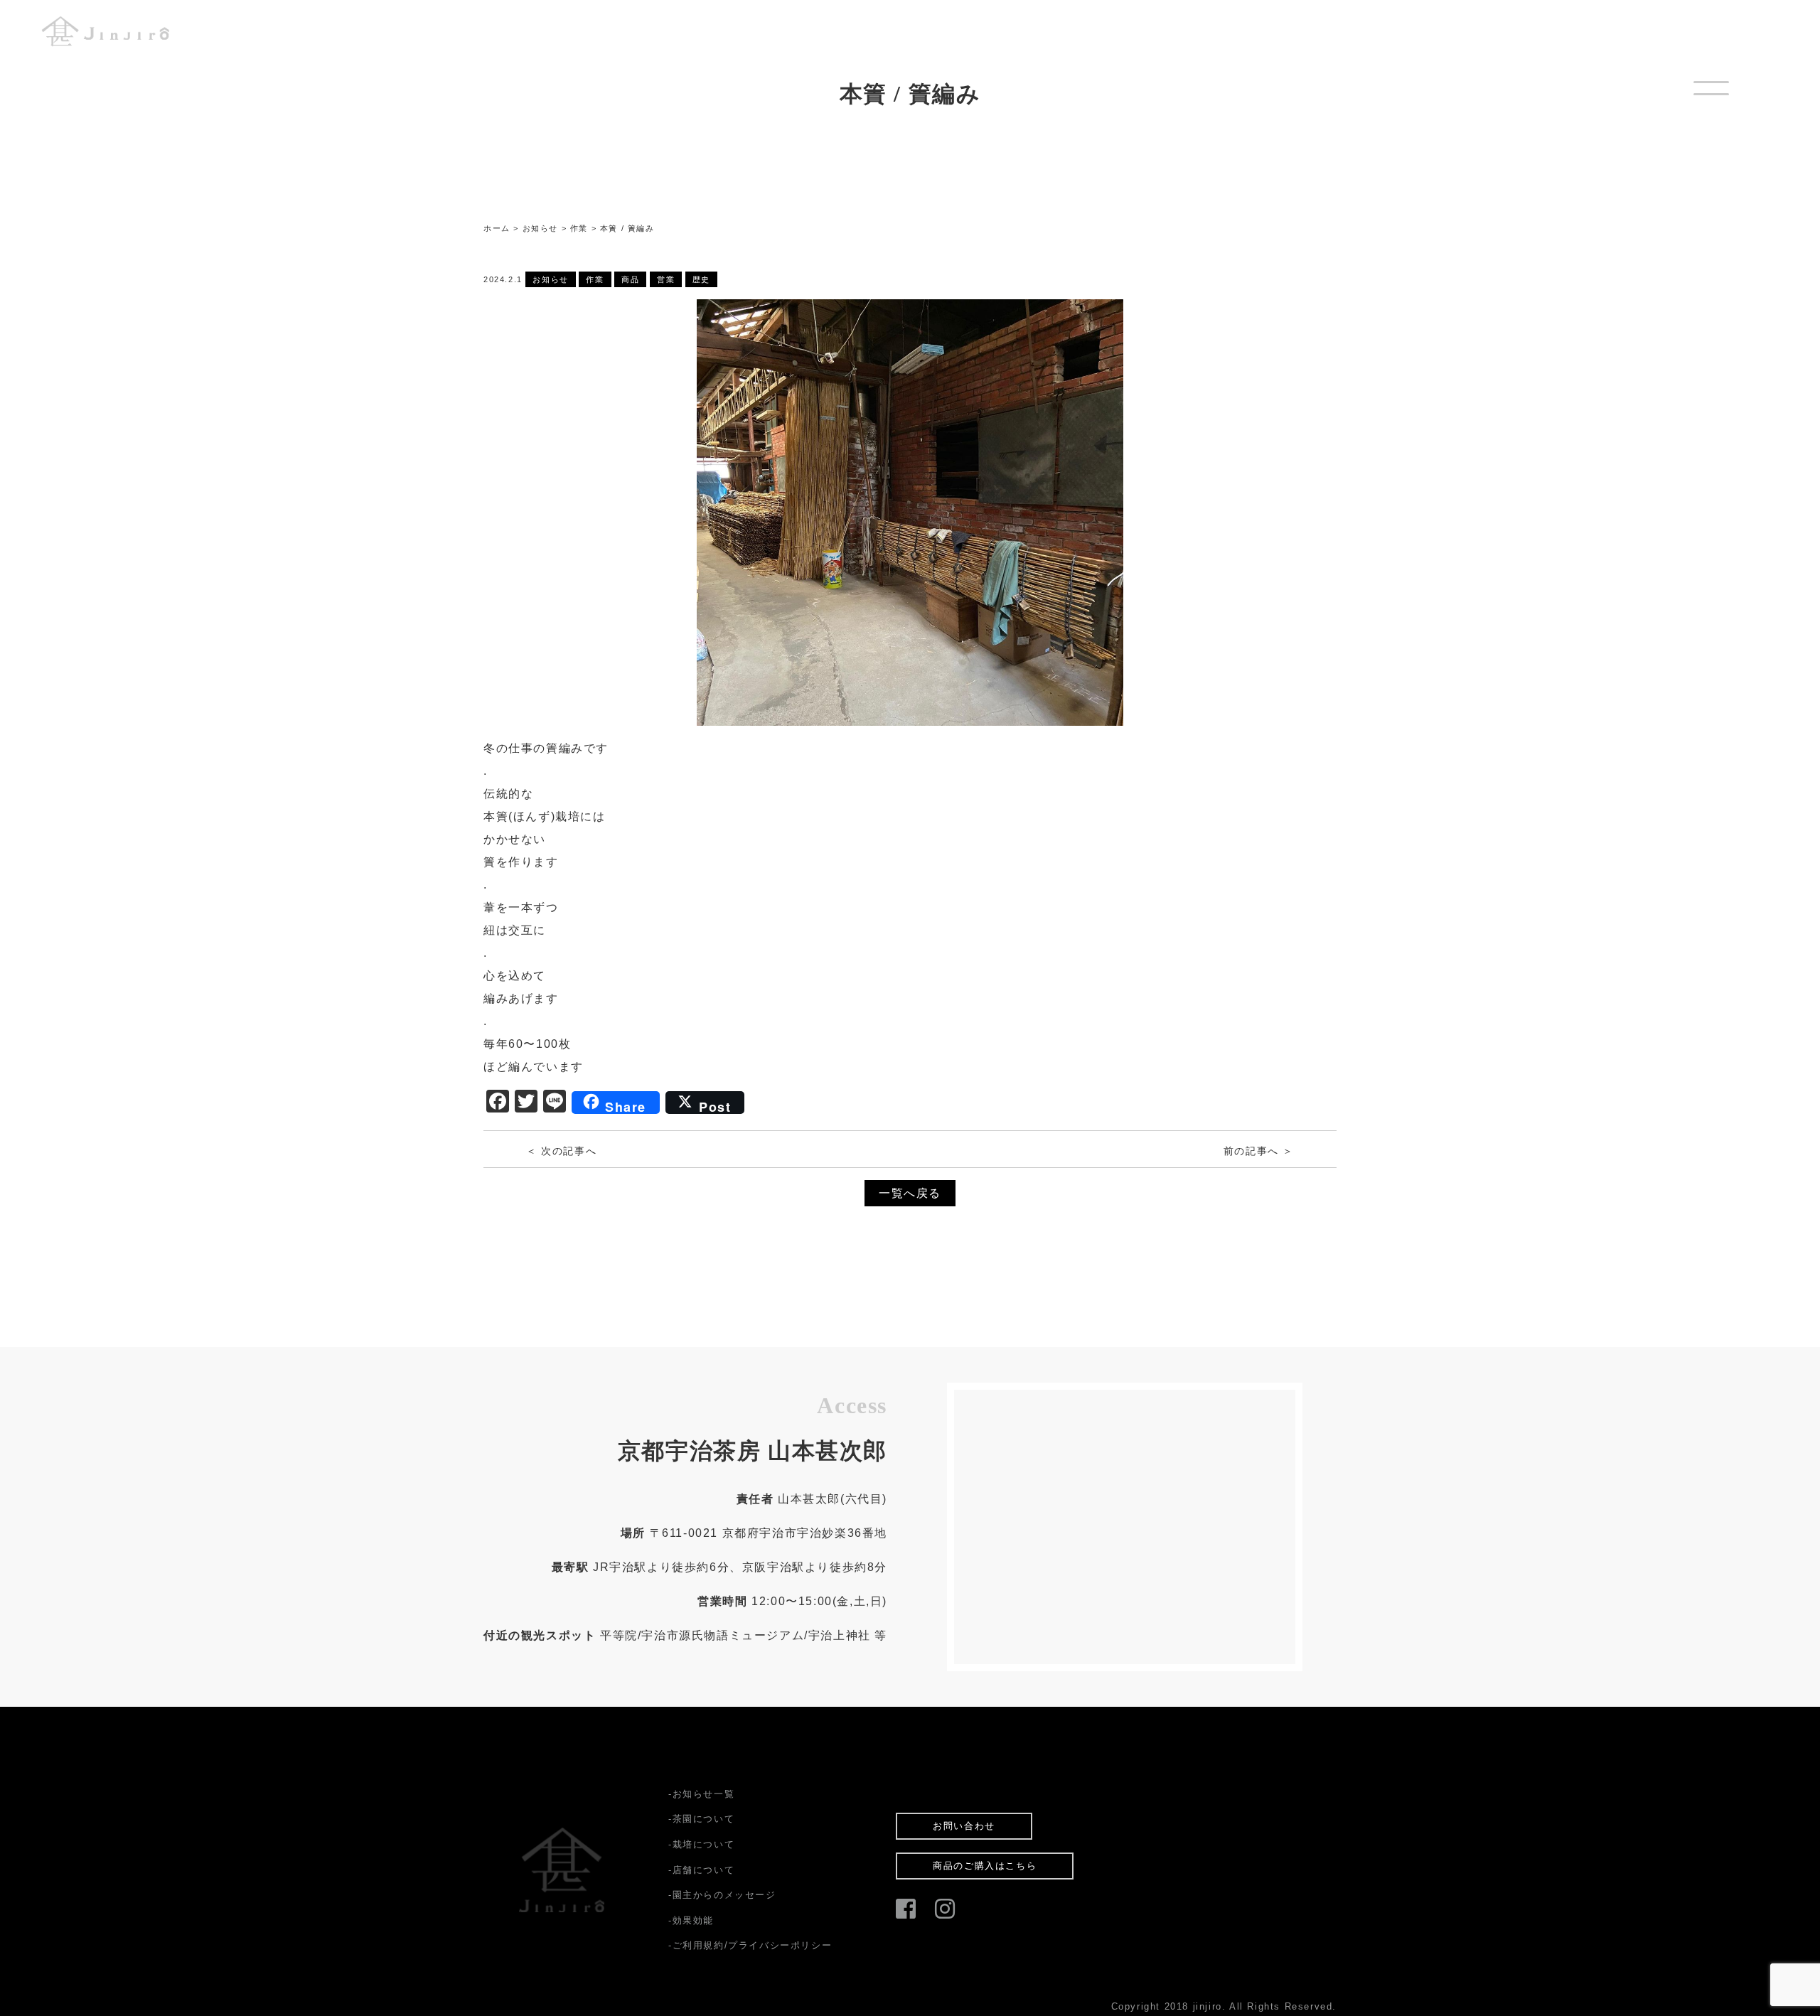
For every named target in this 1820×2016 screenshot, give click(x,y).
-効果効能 (691, 1920)
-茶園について (701, 1819)
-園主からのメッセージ (722, 1895)
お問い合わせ (964, 1826)
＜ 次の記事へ (561, 1151)
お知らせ (550, 279)
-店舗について (701, 1870)
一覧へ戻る (910, 1193)
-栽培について (701, 1844)
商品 (630, 279)
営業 (666, 279)
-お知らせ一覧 (701, 1794)
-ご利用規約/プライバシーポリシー (750, 1945)
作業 (595, 279)
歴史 (701, 279)
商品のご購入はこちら (985, 1866)
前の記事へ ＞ (1259, 1151)
